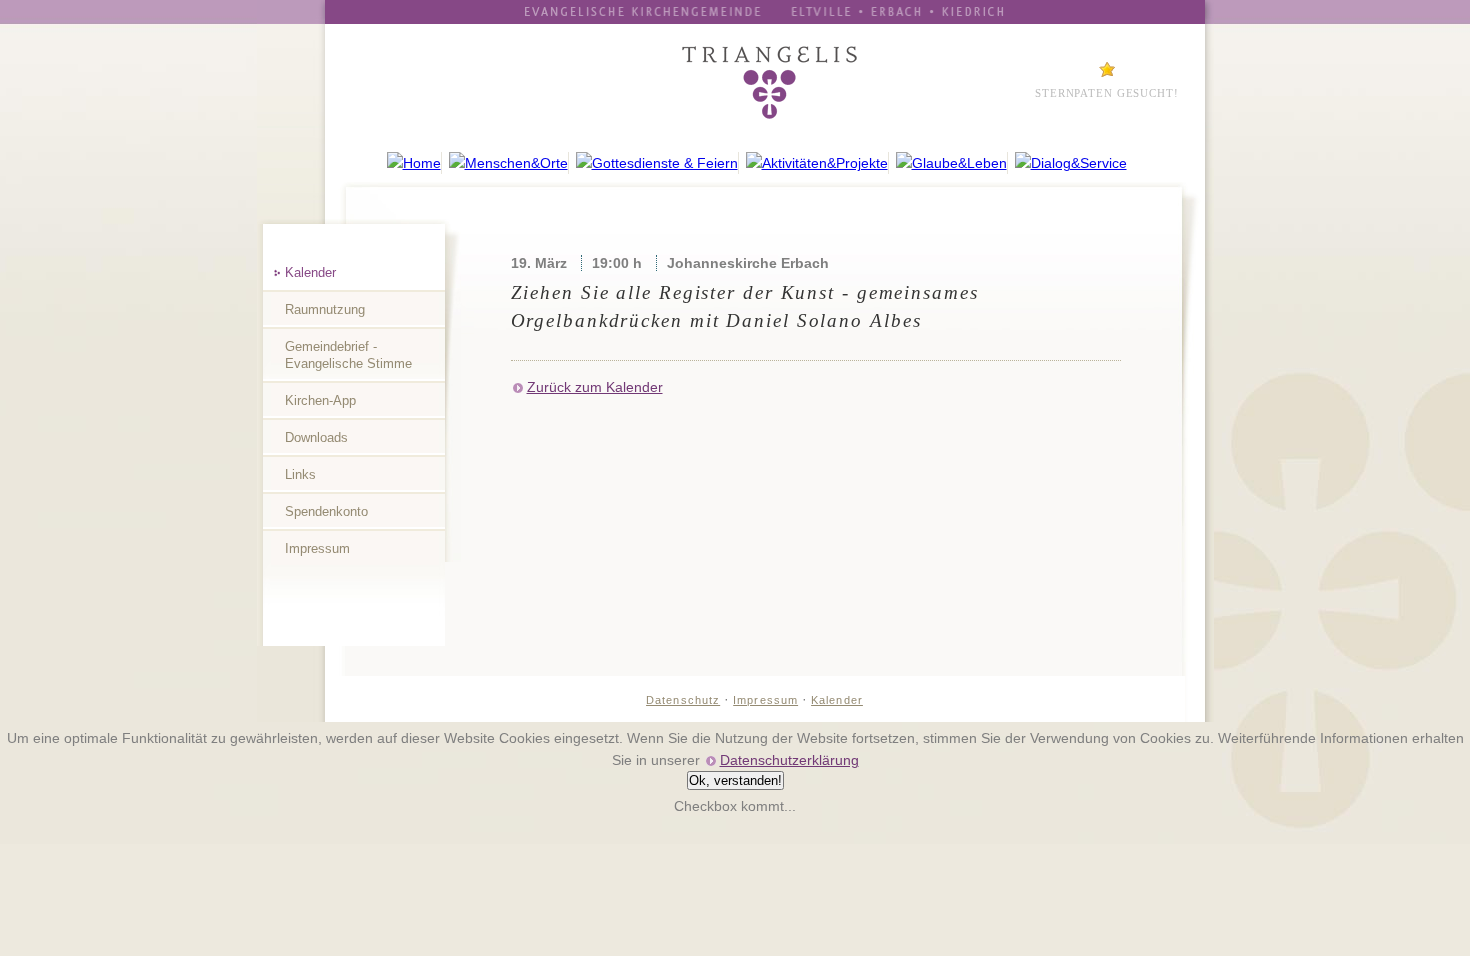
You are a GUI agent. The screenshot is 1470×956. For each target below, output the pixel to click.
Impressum (317, 548)
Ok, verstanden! (735, 780)
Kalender (310, 272)
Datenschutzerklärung (789, 760)
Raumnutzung (325, 309)
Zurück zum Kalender (595, 387)
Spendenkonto (326, 511)
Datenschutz (683, 700)
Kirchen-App (320, 400)
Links (300, 474)
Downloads (316, 437)
